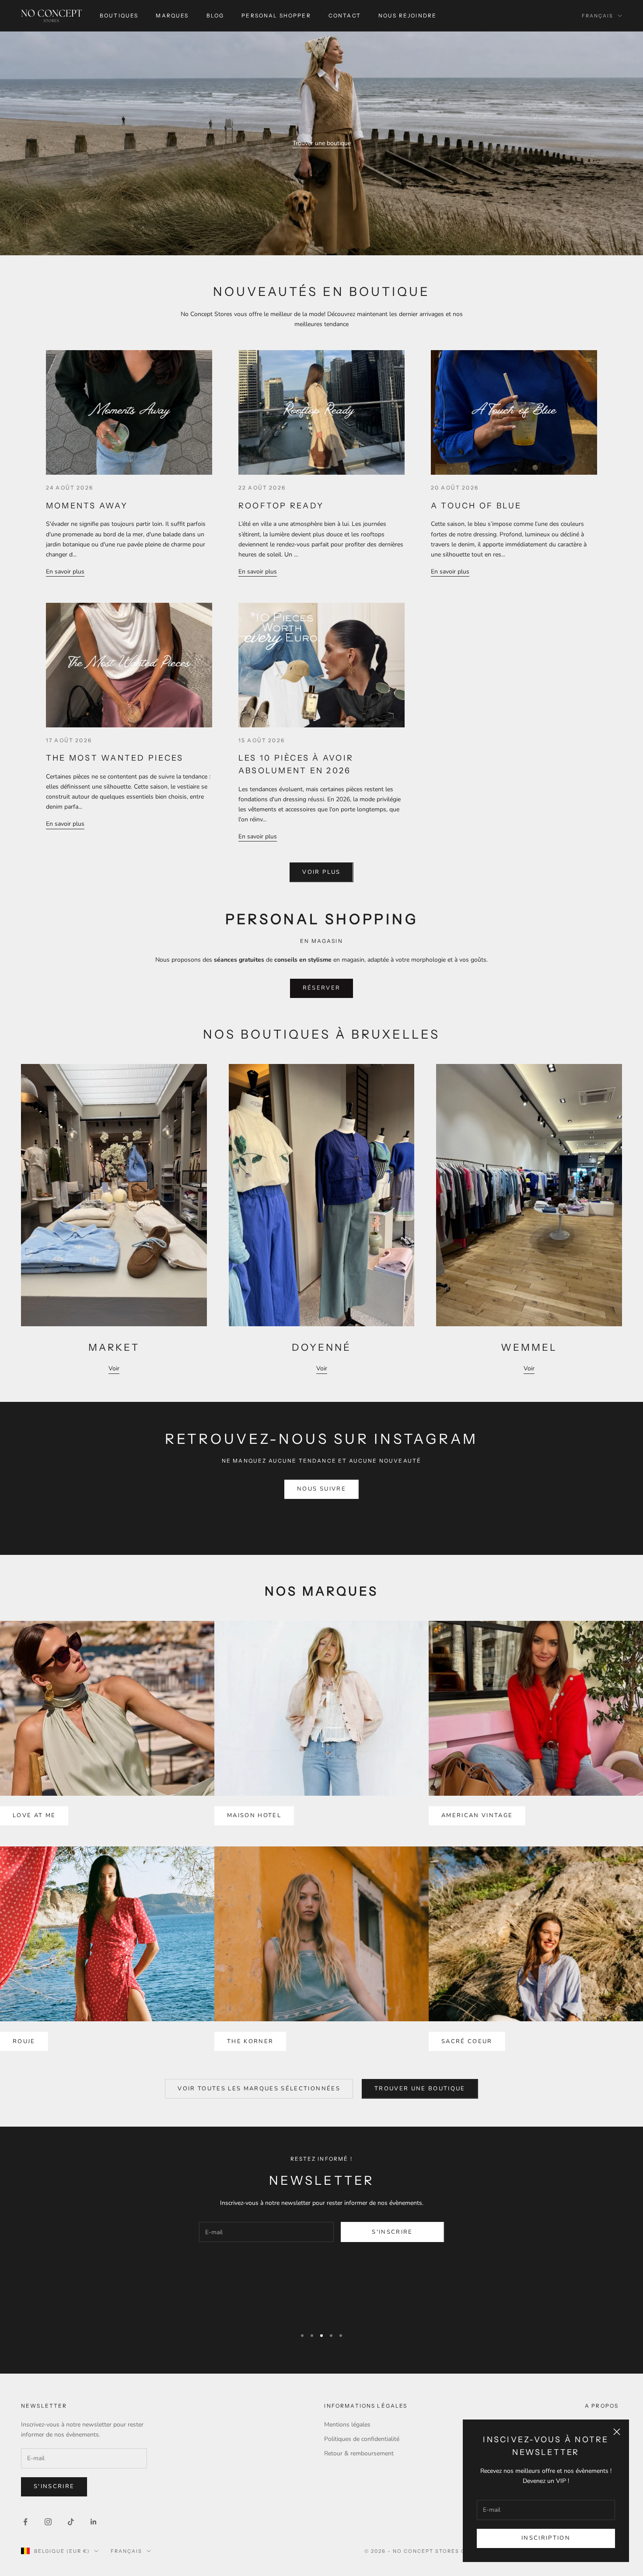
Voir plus (321, 872)
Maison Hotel (254, 1815)
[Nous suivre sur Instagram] (48, 2522)
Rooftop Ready (281, 506)
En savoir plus (65, 572)
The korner (250, 2041)
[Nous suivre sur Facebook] (25, 2522)
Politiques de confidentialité (362, 2439)
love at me (34, 1815)
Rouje (24, 2041)
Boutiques (119, 16)
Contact (345, 16)
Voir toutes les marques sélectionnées (259, 2089)
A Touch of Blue (476, 506)
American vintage (477, 1815)
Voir (114, 1368)
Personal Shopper (276, 16)
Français (598, 16)
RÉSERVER (322, 988)
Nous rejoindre (407, 16)
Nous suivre (321, 1489)
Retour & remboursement (359, 2453)
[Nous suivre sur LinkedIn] (94, 2522)
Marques (172, 16)
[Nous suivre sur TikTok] (71, 2522)
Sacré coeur (467, 2041)
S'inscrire (392, 2232)
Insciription (546, 2538)
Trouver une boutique (322, 143)
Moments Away (87, 506)
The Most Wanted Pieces (115, 758)
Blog (215, 16)
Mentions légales (347, 2425)
